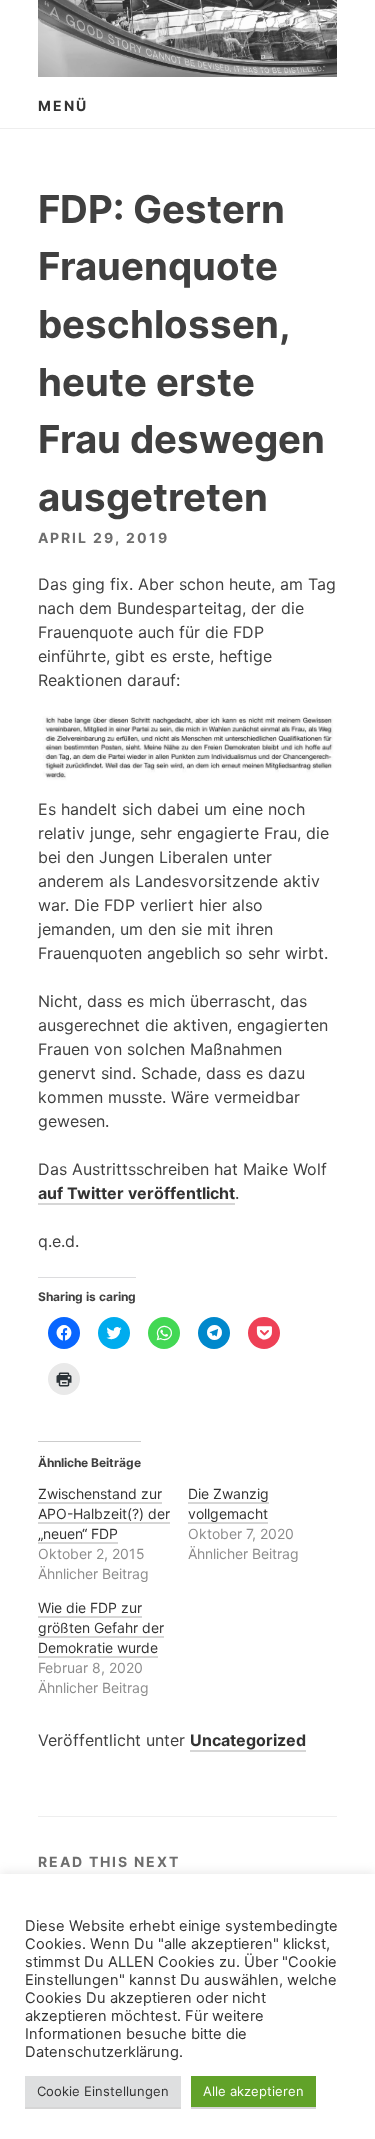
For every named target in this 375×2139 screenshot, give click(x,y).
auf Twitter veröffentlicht (136, 1193)
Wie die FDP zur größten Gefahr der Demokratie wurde (101, 1627)
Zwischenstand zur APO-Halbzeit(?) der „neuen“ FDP (104, 1513)
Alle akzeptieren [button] (253, 2091)
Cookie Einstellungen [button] (103, 2091)
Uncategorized (248, 1740)
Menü (63, 105)
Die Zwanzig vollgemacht (228, 1503)
